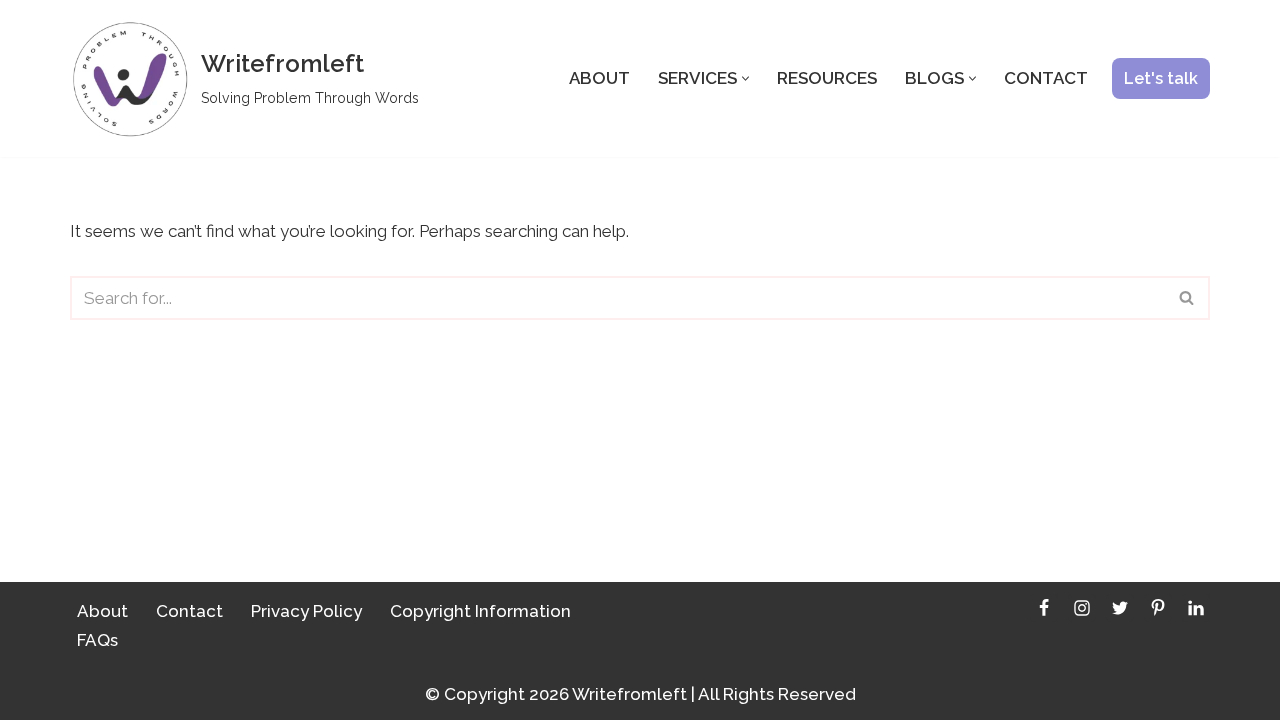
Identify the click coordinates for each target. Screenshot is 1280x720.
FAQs (97, 640)
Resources (827, 78)
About (599, 78)
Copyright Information (480, 611)
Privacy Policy (306, 611)
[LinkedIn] (1196, 608)
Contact (1046, 78)
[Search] (1187, 298)
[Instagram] (1082, 608)
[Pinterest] (1158, 608)
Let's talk (1161, 78)
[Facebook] (1044, 608)
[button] (745, 78)
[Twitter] (1120, 608)
